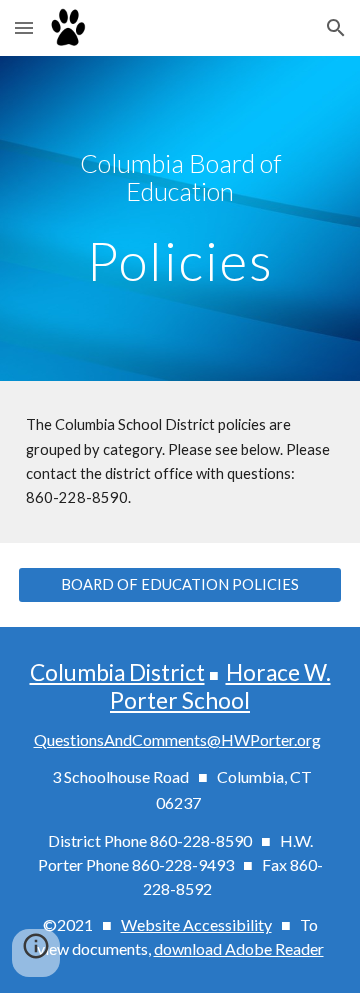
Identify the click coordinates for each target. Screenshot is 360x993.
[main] (180, 178)
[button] (24, 27)
